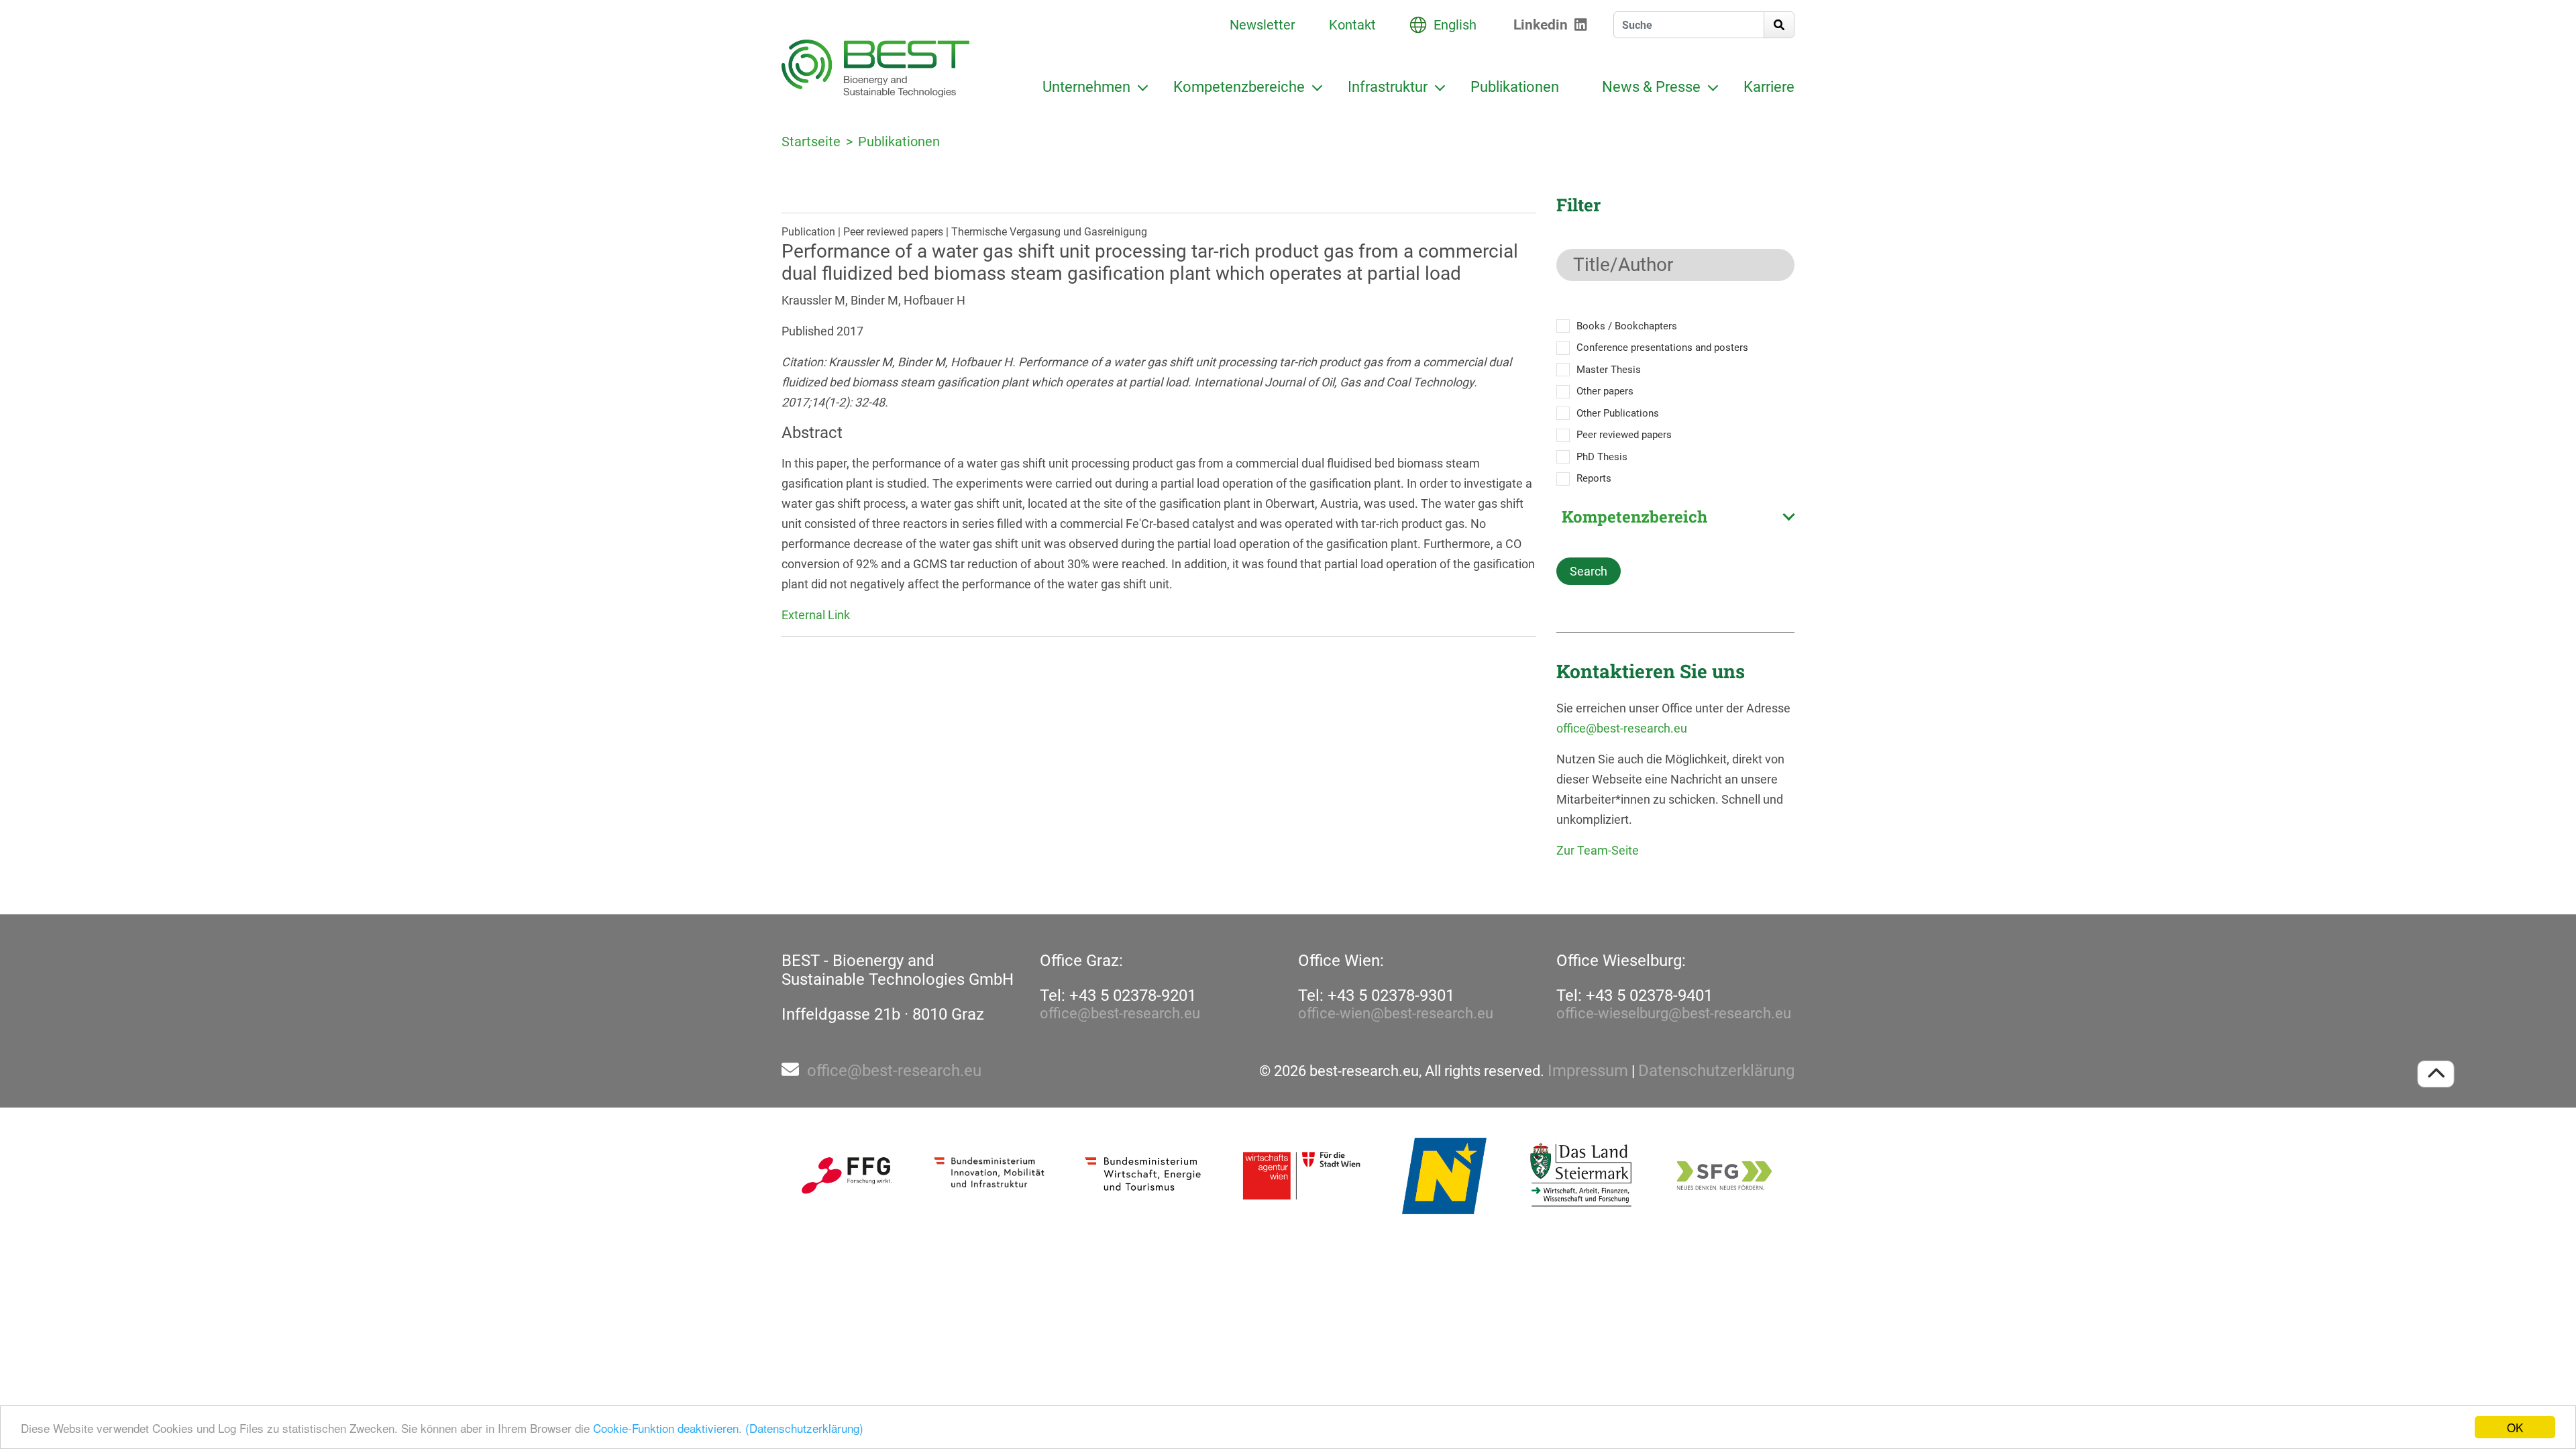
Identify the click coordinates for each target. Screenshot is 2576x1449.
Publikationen (1515, 87)
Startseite (811, 142)
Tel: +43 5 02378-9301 (1376, 996)
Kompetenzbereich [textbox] (1634, 517)
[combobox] (1675, 517)
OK (2515, 1427)
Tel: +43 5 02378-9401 (1634, 996)
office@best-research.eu (1622, 728)
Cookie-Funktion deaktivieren (666, 1428)
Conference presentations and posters (1662, 347)
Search (1589, 571)
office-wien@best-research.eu (1396, 1013)
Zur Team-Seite (1598, 850)
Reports (1594, 478)
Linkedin (1541, 25)
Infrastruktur (1388, 87)
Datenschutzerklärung (1716, 1071)
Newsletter (1263, 25)
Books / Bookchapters (1627, 326)
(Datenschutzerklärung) (804, 1428)
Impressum (1588, 1071)
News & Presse (1651, 87)
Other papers (1605, 391)
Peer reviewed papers (1624, 435)
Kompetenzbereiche (1239, 87)
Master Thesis (1609, 370)
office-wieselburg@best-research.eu (1674, 1013)
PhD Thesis (1602, 457)
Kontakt (1352, 25)
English (1455, 25)
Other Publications (1618, 413)
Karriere (1769, 87)
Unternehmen (1086, 87)
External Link (816, 615)
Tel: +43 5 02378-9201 (1118, 996)
